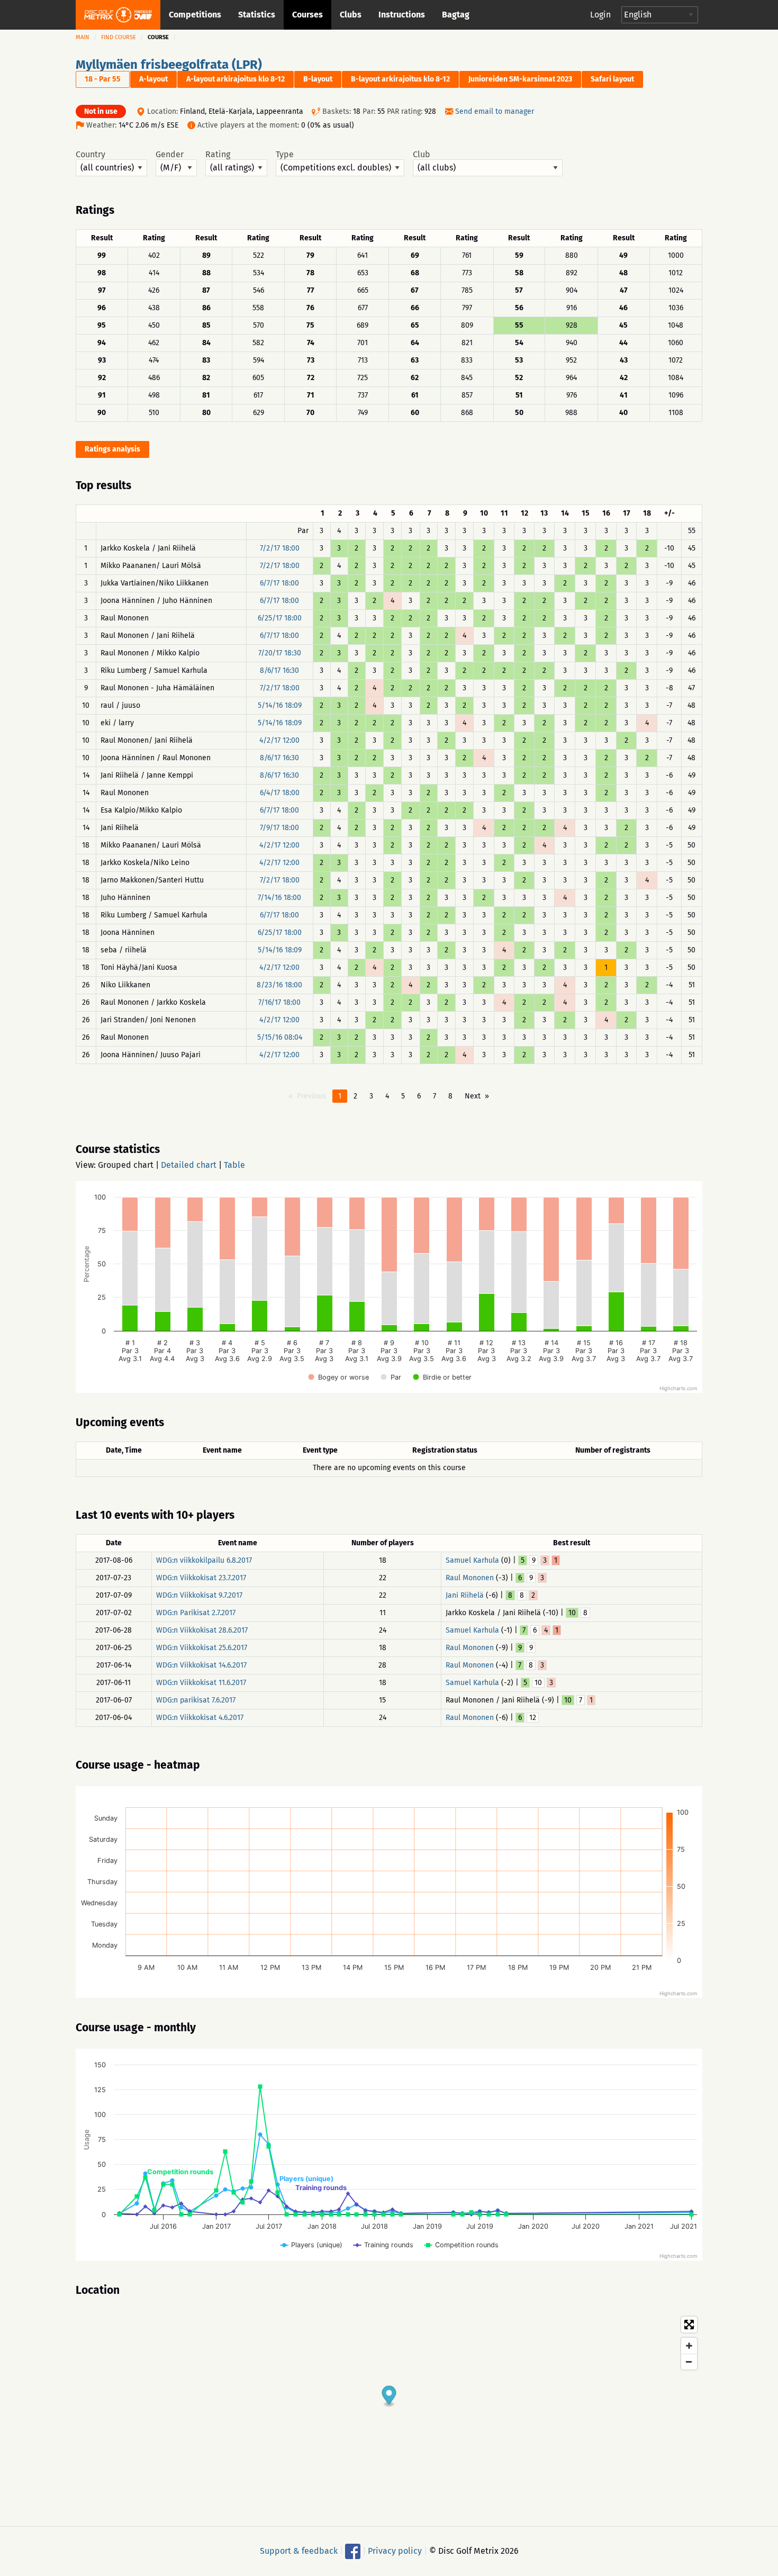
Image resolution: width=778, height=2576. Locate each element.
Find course (119, 37)
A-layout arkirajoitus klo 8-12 (236, 79)
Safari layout (612, 79)
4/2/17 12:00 (279, 740)
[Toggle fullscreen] (689, 2325)
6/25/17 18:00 (280, 618)
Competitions (195, 15)
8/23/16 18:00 (279, 985)
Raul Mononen (470, 1578)
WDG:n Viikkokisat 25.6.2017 (202, 1648)
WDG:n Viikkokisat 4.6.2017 (200, 1718)
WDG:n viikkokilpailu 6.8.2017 (204, 1560)
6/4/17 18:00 (280, 793)
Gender (170, 155)
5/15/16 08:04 (280, 1037)
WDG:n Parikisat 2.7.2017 (196, 1613)
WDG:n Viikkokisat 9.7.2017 (199, 1595)
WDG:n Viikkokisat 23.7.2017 (201, 1578)
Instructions (402, 15)
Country (91, 155)
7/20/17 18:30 (280, 653)
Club (422, 155)
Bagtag (456, 15)
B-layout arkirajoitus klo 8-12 (400, 79)
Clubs (351, 15)
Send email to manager (495, 111)
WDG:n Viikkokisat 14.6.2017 (201, 1665)
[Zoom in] (689, 2346)
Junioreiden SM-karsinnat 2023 (520, 79)
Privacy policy (395, 2551)
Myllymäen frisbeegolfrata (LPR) (169, 65)
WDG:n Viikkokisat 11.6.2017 (201, 1683)
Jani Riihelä (465, 1595)
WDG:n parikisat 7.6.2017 (196, 1700)
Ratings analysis (112, 449)
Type (285, 155)
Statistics (257, 15)
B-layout (318, 79)
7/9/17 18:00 (279, 828)
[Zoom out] (689, 2362)
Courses (307, 15)
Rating (218, 155)
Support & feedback (299, 2551)
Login (600, 15)
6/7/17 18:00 (279, 583)
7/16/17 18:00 (279, 1002)
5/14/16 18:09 (280, 705)
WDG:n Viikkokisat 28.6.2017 (202, 1630)
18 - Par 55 (103, 79)
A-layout (153, 79)
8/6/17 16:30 (279, 670)
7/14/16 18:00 (279, 898)
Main (83, 37)
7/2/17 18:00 (280, 548)
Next (473, 1096)
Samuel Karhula (472, 1560)
